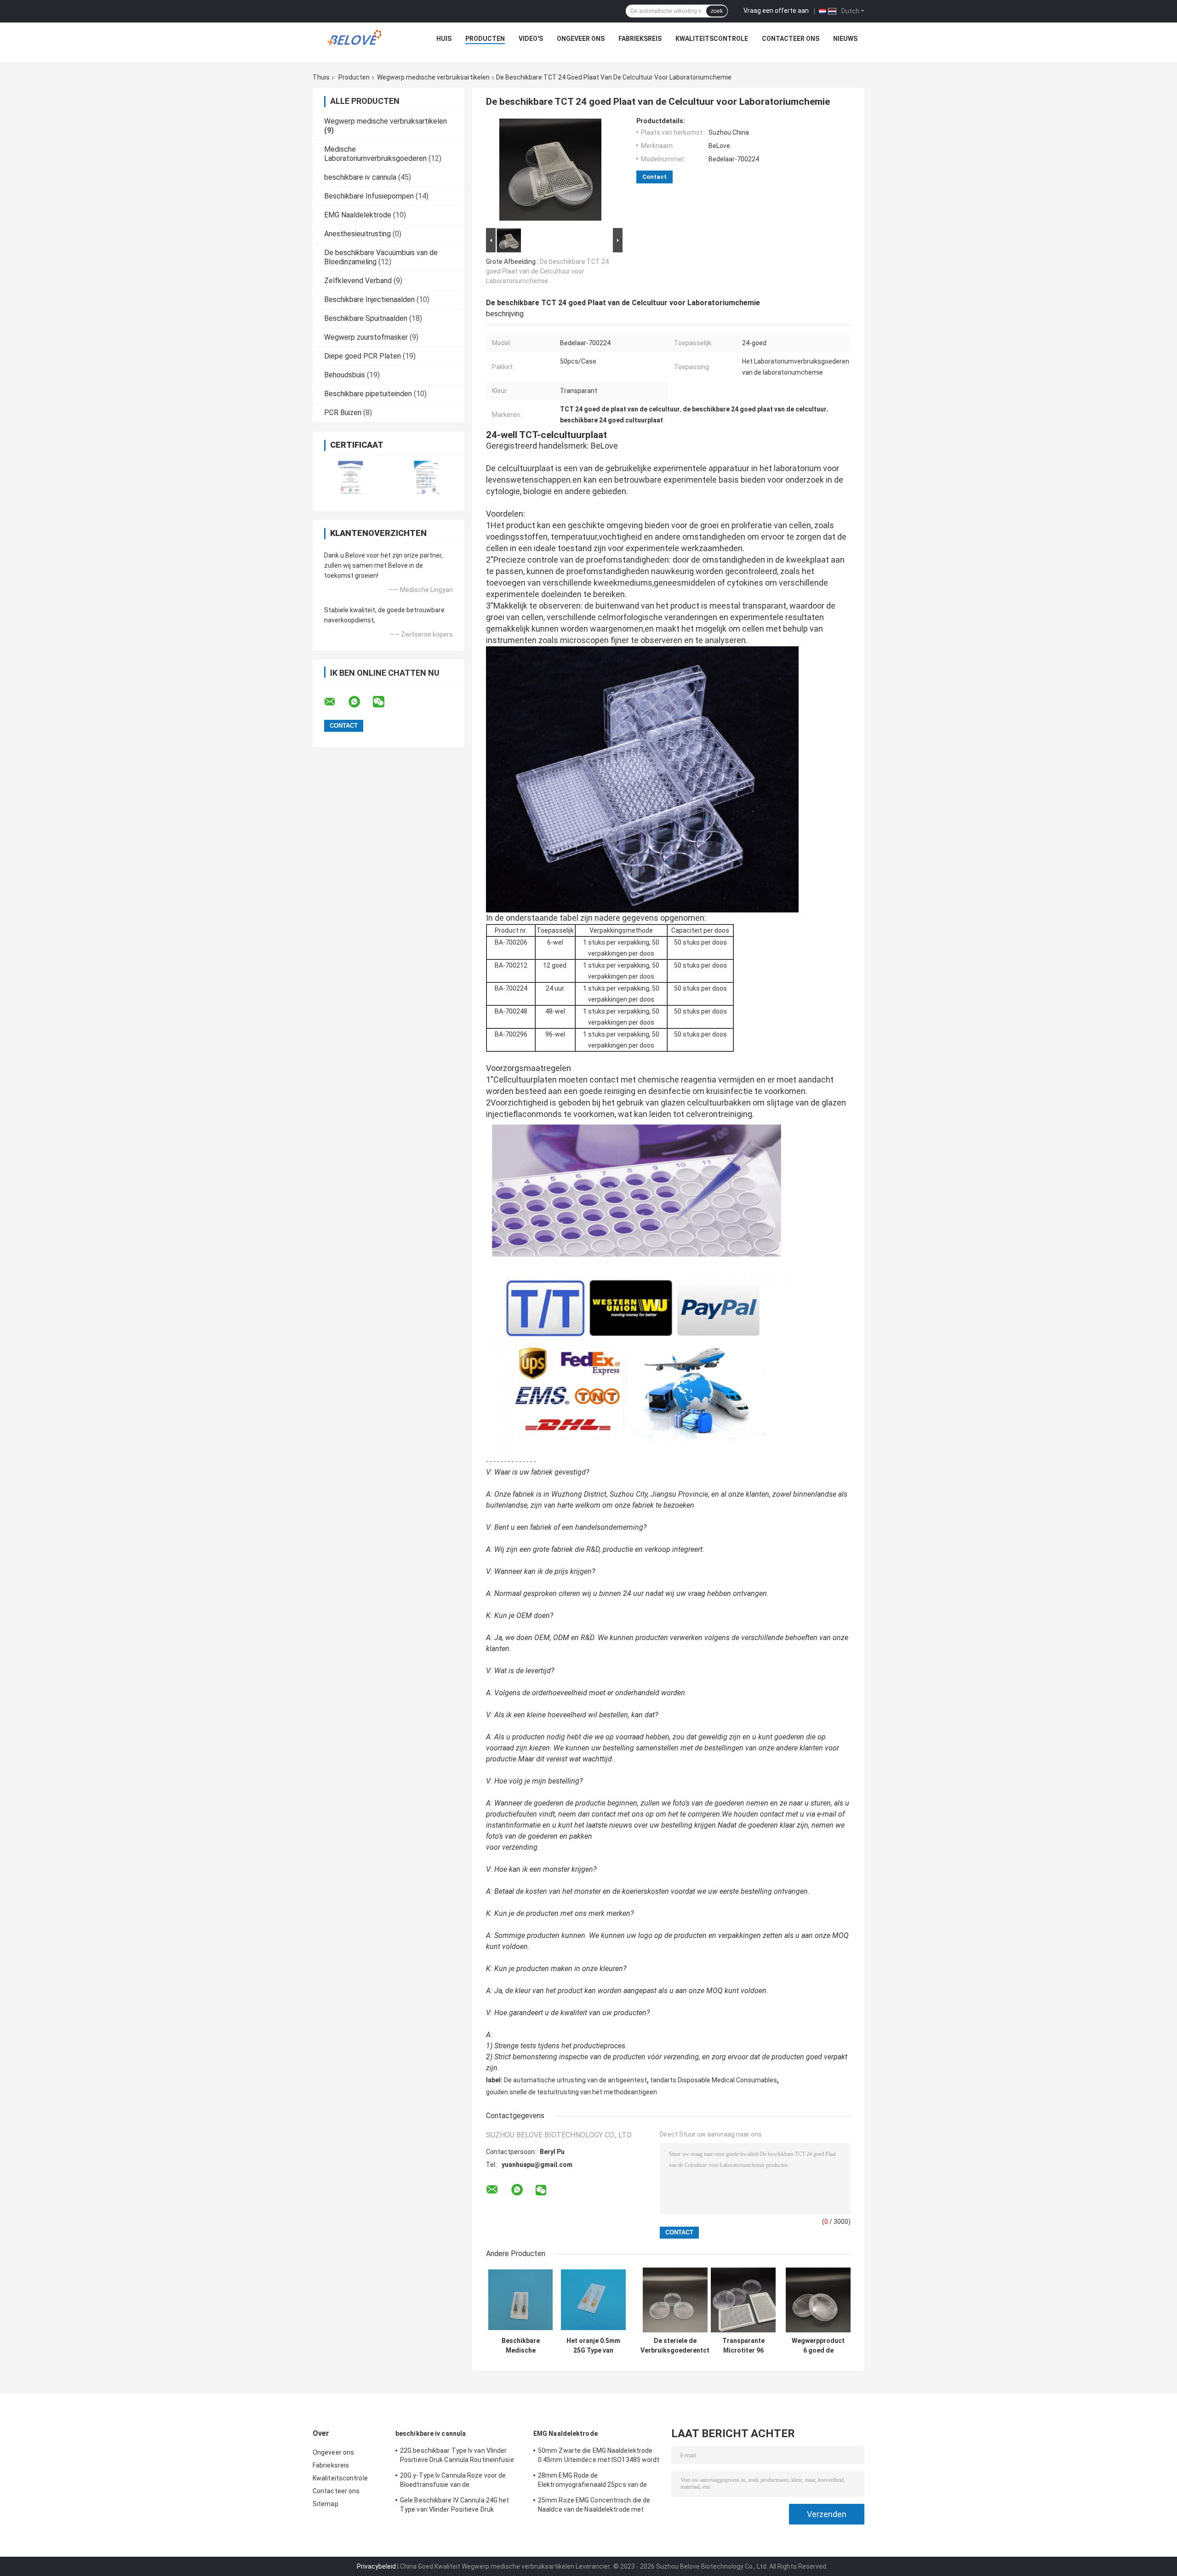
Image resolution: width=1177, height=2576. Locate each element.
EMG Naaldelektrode (358, 215)
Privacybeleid (376, 2566)
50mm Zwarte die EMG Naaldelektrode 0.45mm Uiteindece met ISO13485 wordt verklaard (599, 2456)
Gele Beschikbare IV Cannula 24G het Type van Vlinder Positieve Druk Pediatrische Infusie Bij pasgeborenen (457, 2506)
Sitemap (326, 2504)
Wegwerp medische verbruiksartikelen (433, 77)
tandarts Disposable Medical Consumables (714, 2080)
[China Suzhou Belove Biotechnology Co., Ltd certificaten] (351, 477)
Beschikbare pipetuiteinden (368, 394)
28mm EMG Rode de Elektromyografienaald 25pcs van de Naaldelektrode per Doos (592, 2481)
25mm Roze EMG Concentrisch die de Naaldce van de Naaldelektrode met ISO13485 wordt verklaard (594, 2506)
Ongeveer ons (581, 39)
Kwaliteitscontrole (712, 39)
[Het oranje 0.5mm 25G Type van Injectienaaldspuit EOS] (593, 2300)
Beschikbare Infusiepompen (369, 196)
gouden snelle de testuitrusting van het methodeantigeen (571, 2092)
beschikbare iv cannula (360, 177)
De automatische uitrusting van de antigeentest (575, 2080)
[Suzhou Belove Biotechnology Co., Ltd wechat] (384, 702)
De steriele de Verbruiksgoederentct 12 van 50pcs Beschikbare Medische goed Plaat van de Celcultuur (675, 2346)
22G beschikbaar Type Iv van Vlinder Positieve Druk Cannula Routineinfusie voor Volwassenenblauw (457, 2456)
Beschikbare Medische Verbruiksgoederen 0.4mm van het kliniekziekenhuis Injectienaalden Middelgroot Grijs (520, 2346)
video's (531, 39)
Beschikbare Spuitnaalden (366, 318)
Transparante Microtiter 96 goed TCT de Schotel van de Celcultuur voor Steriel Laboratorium (743, 2346)
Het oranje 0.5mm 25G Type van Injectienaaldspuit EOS (593, 2346)
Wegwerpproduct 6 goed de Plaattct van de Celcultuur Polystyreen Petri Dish (818, 2346)
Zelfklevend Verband (358, 281)
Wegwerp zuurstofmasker (366, 337)
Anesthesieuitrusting (357, 234)
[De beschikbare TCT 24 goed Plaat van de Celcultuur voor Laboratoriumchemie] (550, 171)
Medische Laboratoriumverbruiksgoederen (375, 154)
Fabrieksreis (640, 39)
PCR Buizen (343, 413)
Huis (444, 39)
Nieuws (845, 39)
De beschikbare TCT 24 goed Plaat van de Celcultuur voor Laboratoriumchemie (547, 271)
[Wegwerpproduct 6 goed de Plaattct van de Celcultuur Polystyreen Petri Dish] (818, 2300)
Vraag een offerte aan (776, 11)
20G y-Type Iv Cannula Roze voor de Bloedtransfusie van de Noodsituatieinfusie (453, 2481)
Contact (654, 177)
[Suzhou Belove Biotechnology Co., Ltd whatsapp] (360, 702)
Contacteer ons (791, 39)
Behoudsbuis (345, 375)
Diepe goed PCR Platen (363, 356)
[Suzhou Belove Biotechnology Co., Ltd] (357, 41)
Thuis (321, 77)
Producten (485, 39)
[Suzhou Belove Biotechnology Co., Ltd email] (336, 702)
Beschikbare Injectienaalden (369, 299)
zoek (717, 11)
